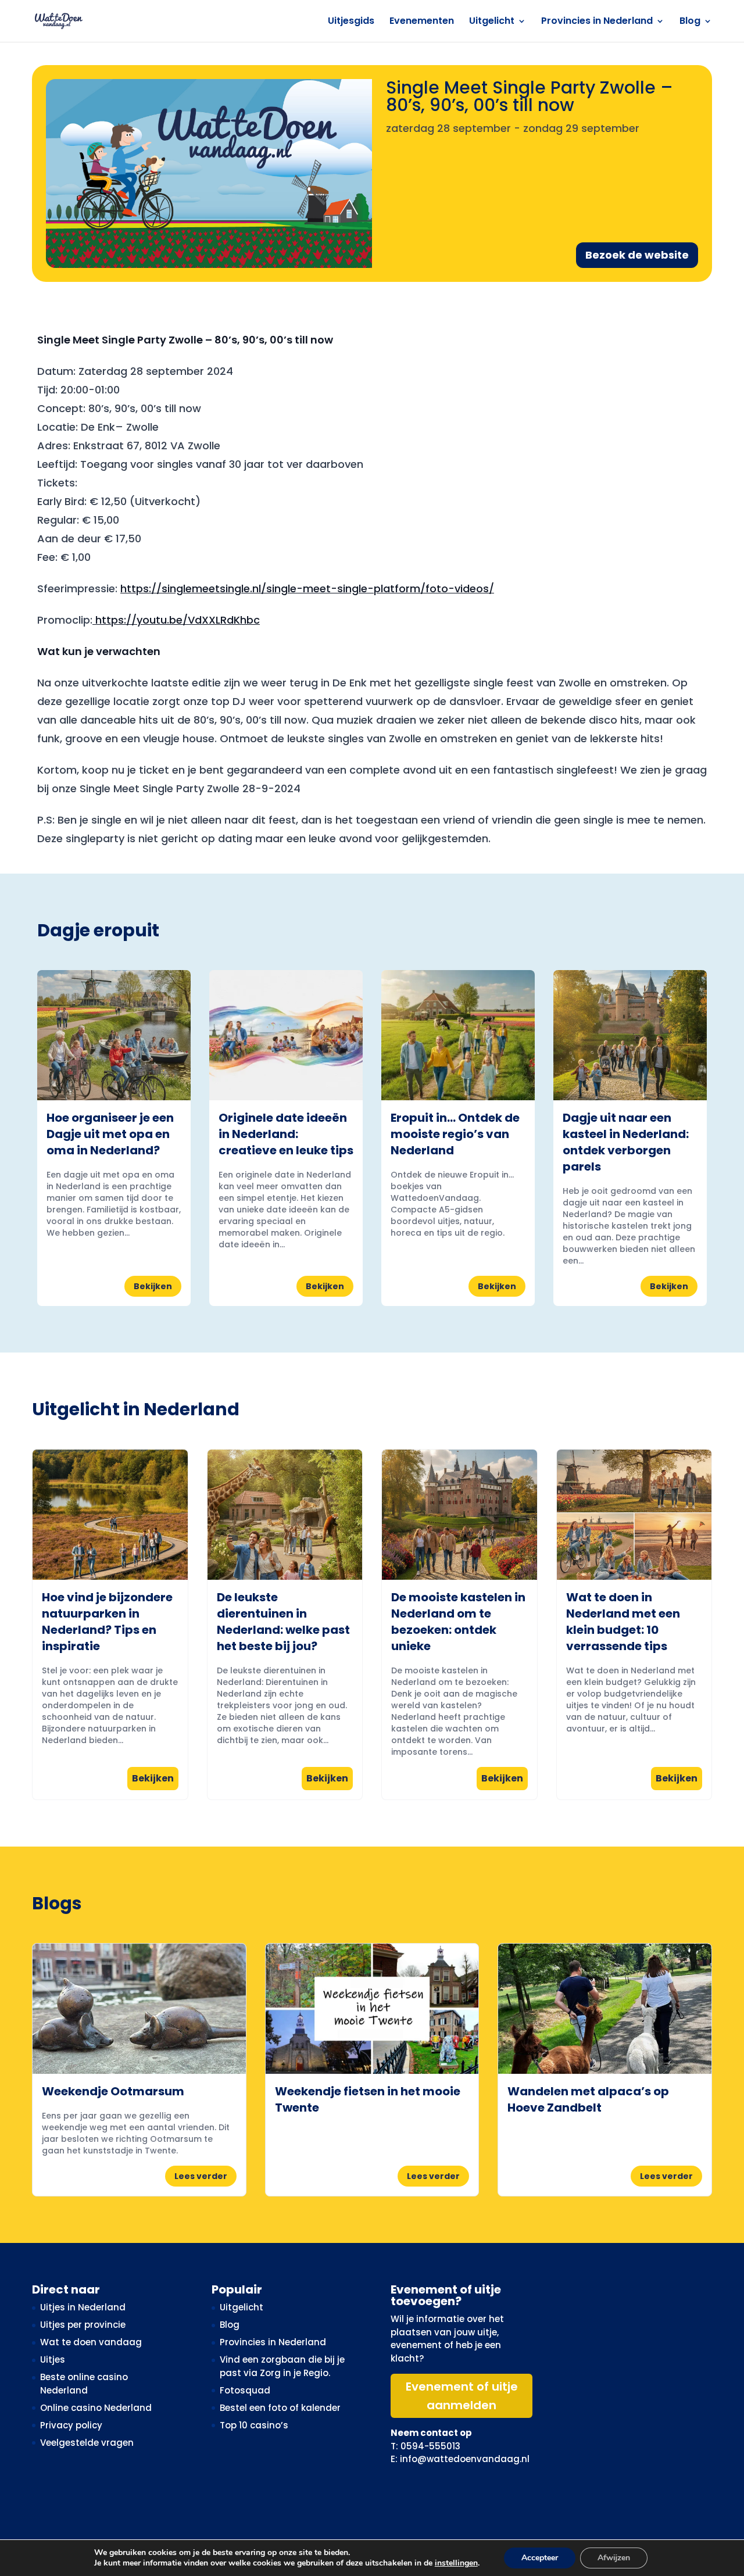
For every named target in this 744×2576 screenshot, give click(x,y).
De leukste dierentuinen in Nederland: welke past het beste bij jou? (283, 1622)
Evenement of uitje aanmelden (462, 2396)
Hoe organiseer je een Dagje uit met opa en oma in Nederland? (110, 1134)
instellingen (456, 2563)
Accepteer (540, 2558)
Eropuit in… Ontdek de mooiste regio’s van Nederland (455, 1134)
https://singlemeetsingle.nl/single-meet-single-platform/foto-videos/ (307, 588)
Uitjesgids (351, 22)
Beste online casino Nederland (84, 2384)
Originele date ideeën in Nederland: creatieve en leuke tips (286, 1134)
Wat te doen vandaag (91, 2342)
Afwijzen (614, 2558)
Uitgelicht (492, 22)
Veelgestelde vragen (87, 2443)
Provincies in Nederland (597, 22)
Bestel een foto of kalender (280, 2408)
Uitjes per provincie (83, 2325)
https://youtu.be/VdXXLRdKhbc (176, 620)
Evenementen (422, 22)
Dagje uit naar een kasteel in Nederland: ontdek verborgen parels (626, 1142)
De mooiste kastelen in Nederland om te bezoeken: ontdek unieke (458, 1622)
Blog (690, 22)
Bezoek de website (637, 255)
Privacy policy (71, 2425)
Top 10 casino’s (254, 2425)
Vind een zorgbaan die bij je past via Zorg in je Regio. (282, 2366)
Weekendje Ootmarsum (113, 2091)
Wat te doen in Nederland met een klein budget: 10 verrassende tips (623, 1622)
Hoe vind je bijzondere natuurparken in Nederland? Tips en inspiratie (107, 1622)
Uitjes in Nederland (83, 2307)
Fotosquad (245, 2390)
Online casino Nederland (96, 2408)
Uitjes (53, 2359)
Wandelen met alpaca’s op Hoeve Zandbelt (588, 2099)
